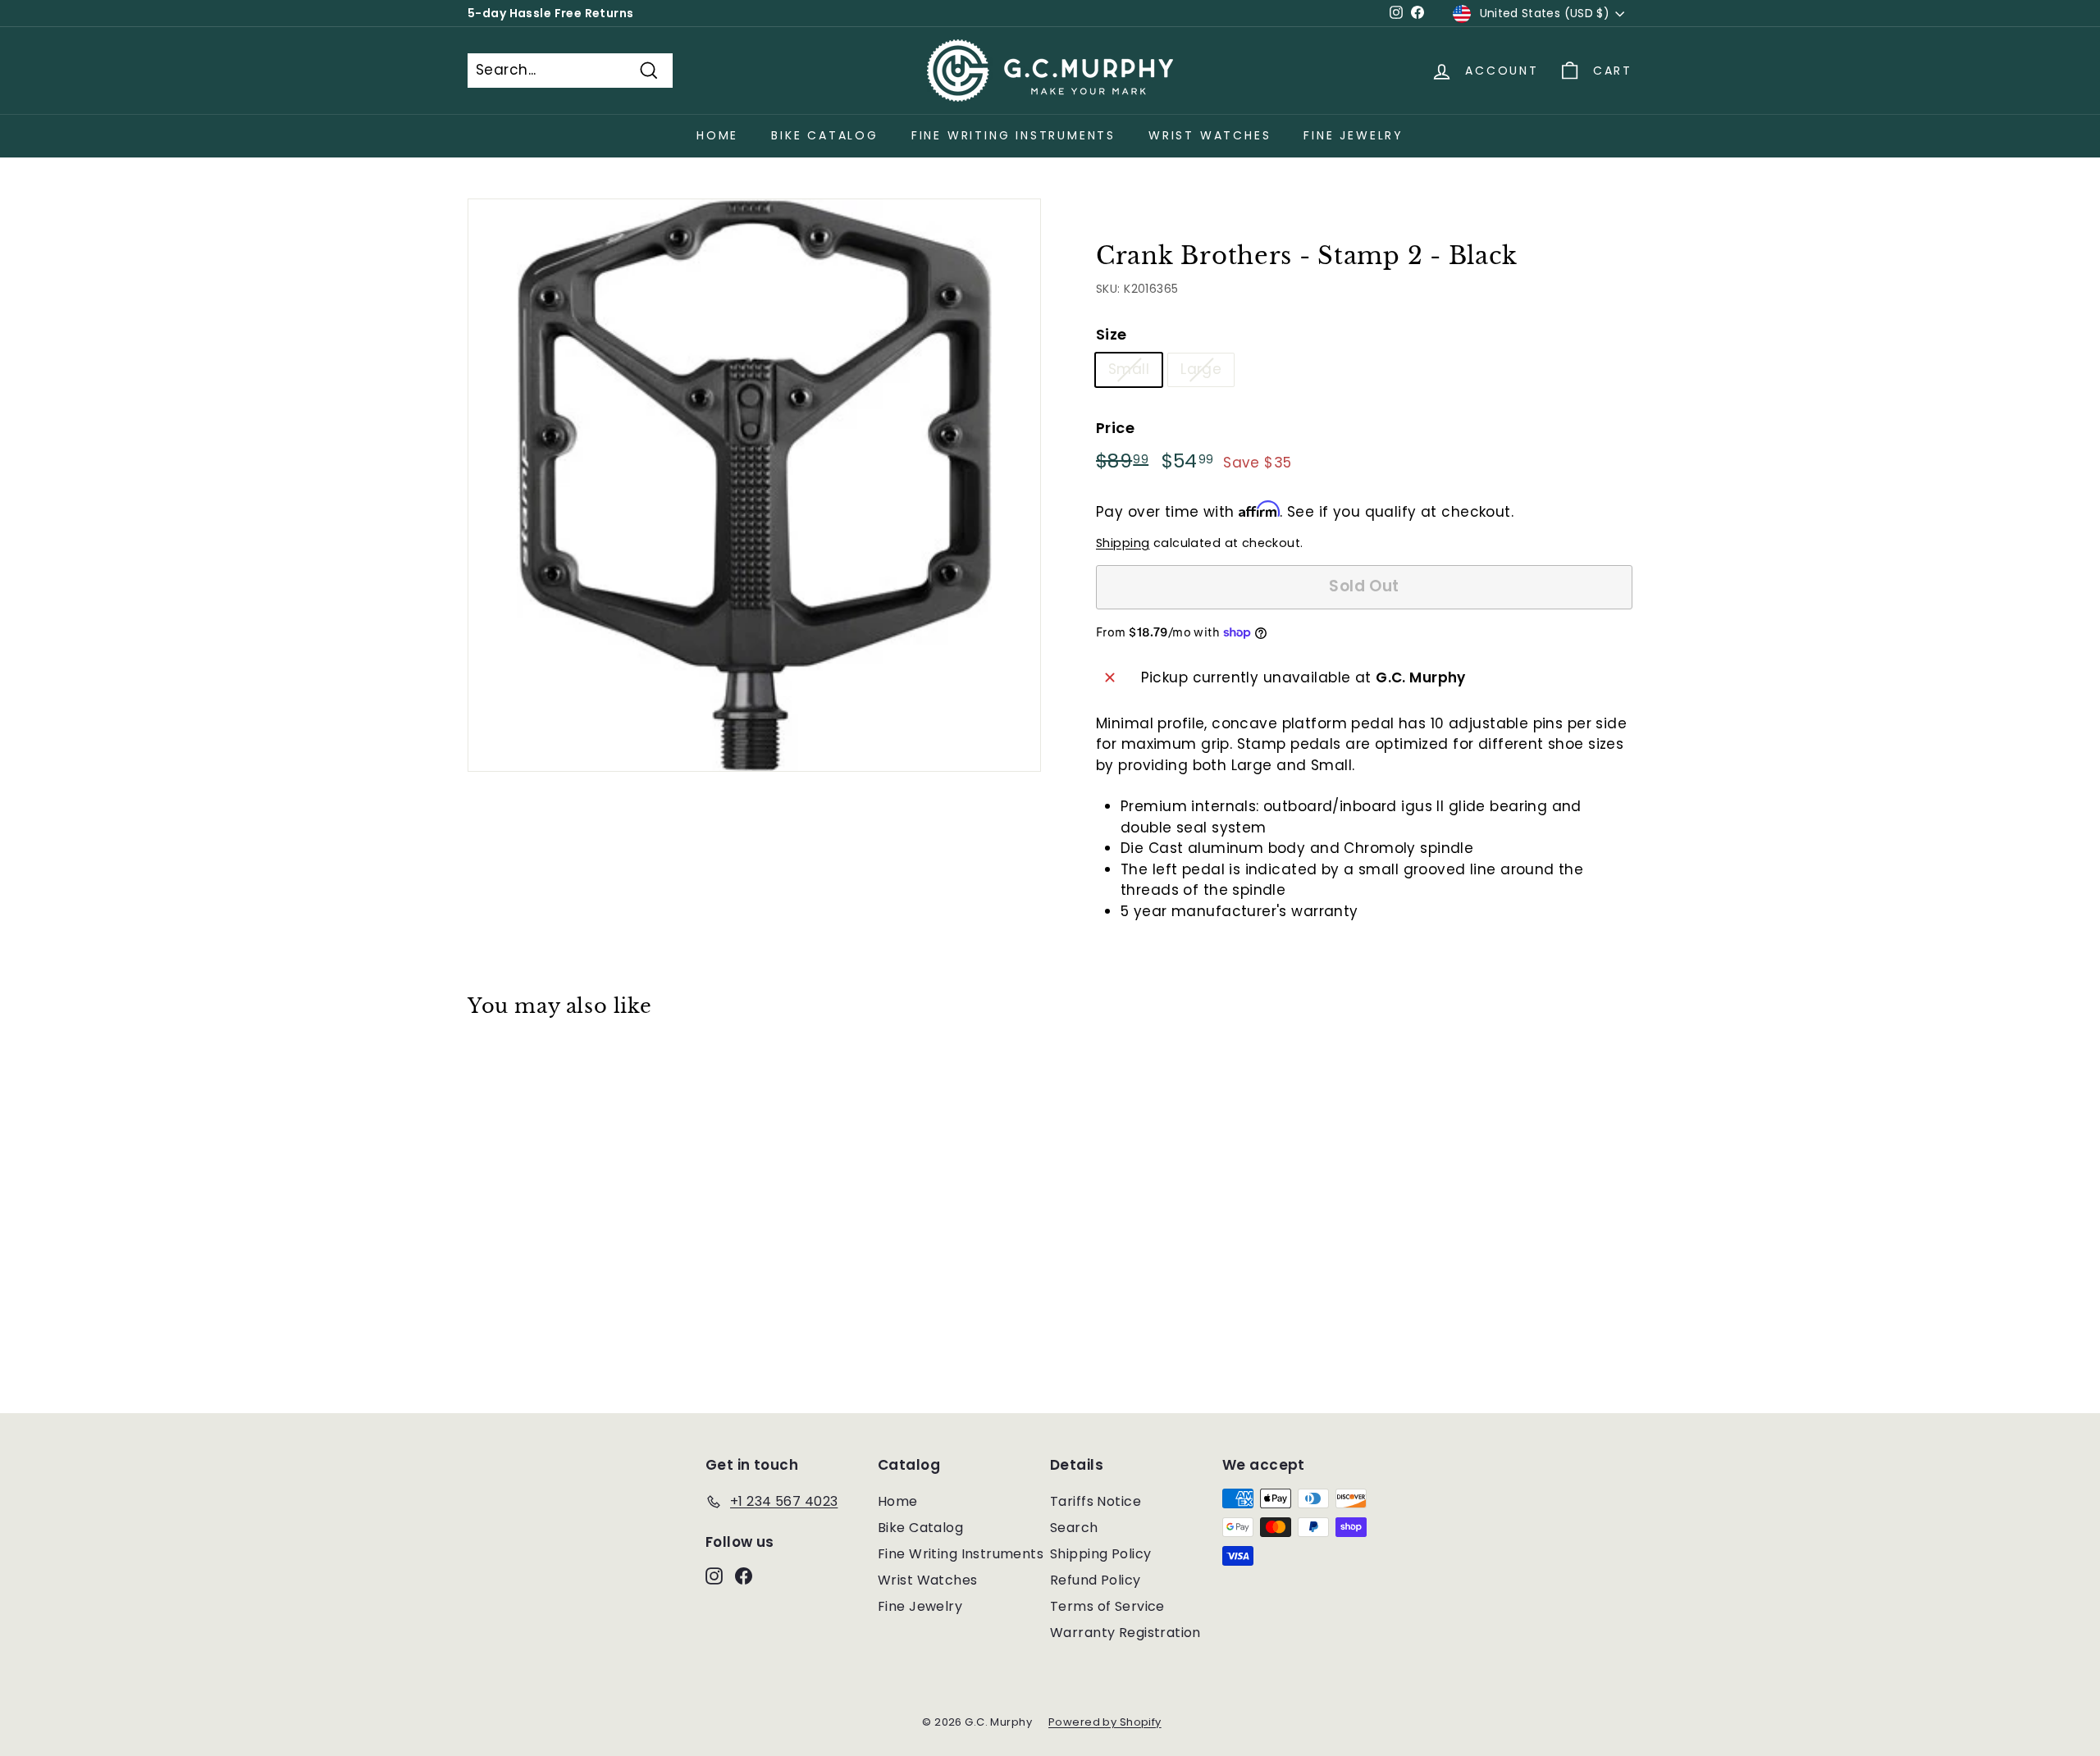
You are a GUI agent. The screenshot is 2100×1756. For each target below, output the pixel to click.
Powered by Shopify (1105, 1722)
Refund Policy (1096, 1580)
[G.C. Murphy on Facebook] (744, 1575)
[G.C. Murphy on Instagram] (714, 1575)
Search (1074, 1528)
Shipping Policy (1100, 1554)
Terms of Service (1107, 1606)
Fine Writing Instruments (1013, 135)
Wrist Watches (1210, 135)
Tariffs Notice (1096, 1501)
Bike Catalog (825, 135)
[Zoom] (754, 485)
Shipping (1123, 543)
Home (717, 135)
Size (1112, 334)
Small (1129, 369)
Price (1115, 428)
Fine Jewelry (1354, 135)
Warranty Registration (1125, 1633)
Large (1201, 369)
